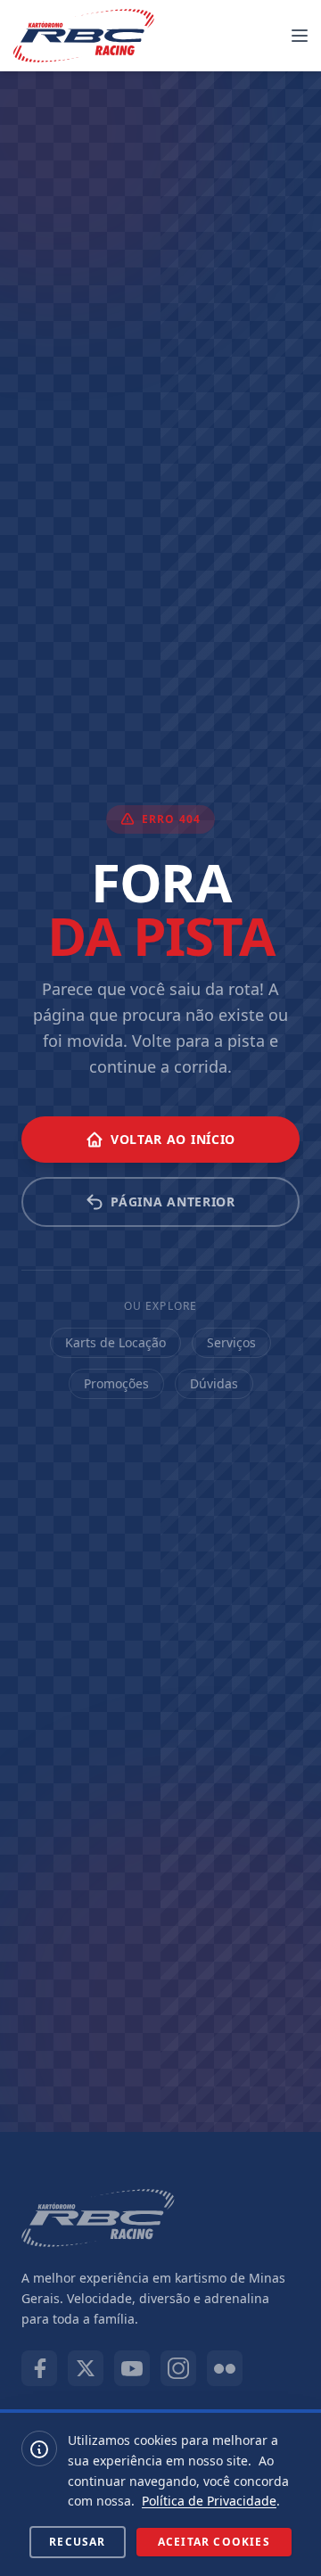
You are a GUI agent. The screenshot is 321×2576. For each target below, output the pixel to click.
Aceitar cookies (214, 2542)
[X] (86, 2368)
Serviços (231, 1342)
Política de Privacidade (209, 2501)
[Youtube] (132, 2368)
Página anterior (173, 1202)
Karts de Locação (115, 1342)
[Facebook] (39, 2368)
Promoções (116, 1383)
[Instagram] (178, 2368)
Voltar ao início (173, 1139)
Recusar (77, 2542)
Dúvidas (214, 1383)
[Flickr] (225, 2368)
